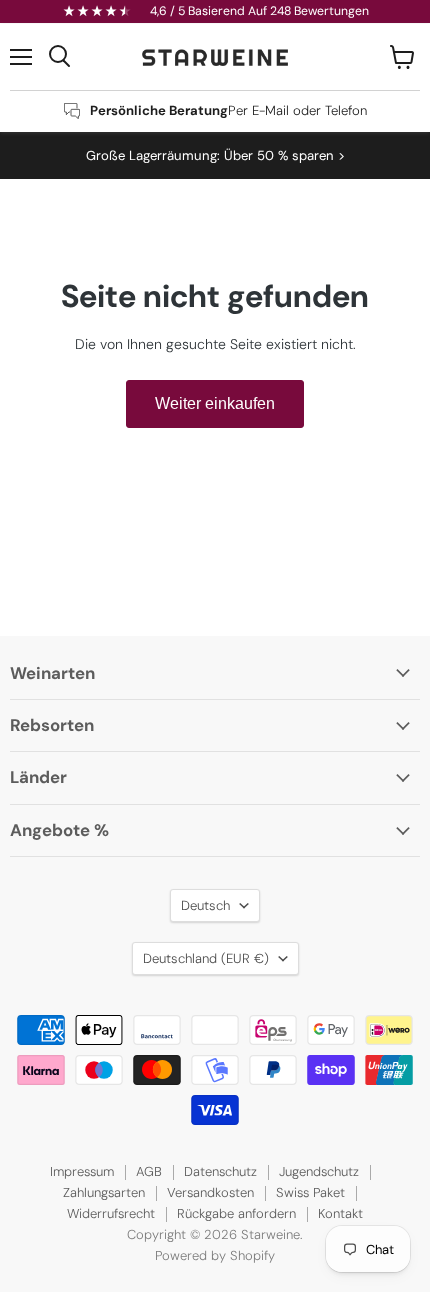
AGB (149, 1171)
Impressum (82, 1171)
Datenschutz (220, 1171)
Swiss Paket (310, 1192)
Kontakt (340, 1213)
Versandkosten (210, 1192)
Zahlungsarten (104, 1192)
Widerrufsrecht (111, 1213)
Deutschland (206, 958)
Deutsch (205, 905)
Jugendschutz (319, 1171)
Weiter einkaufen (215, 403)
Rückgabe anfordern (236, 1213)
